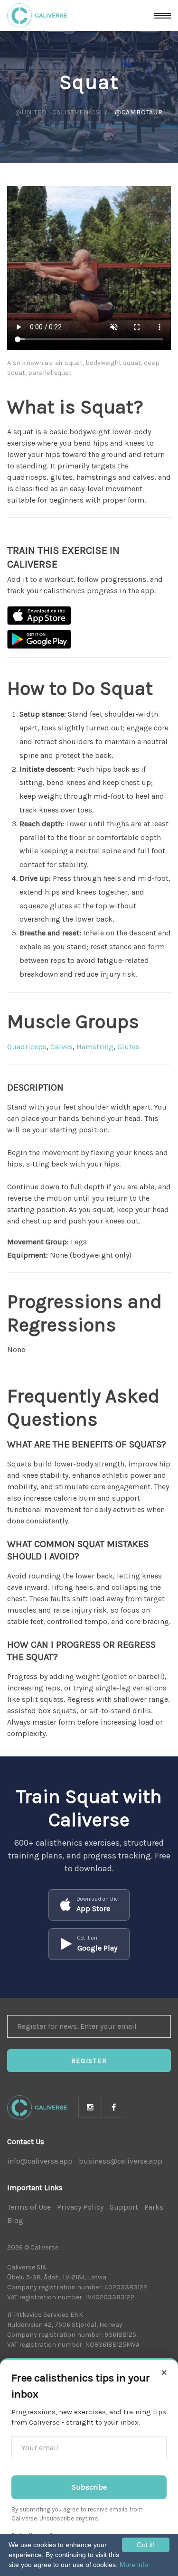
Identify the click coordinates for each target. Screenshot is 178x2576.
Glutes (128, 1047)
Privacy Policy (80, 2207)
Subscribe (89, 2487)
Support (124, 2207)
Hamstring (95, 1047)
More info (134, 2565)
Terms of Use (29, 2207)
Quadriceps (27, 1047)
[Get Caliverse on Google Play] (39, 639)
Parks (154, 2207)
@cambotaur (139, 112)
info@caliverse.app (40, 2161)
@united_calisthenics (57, 112)
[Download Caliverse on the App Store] (39, 616)
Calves (61, 1047)
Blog (15, 2220)
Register (89, 2061)
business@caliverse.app (121, 2161)
